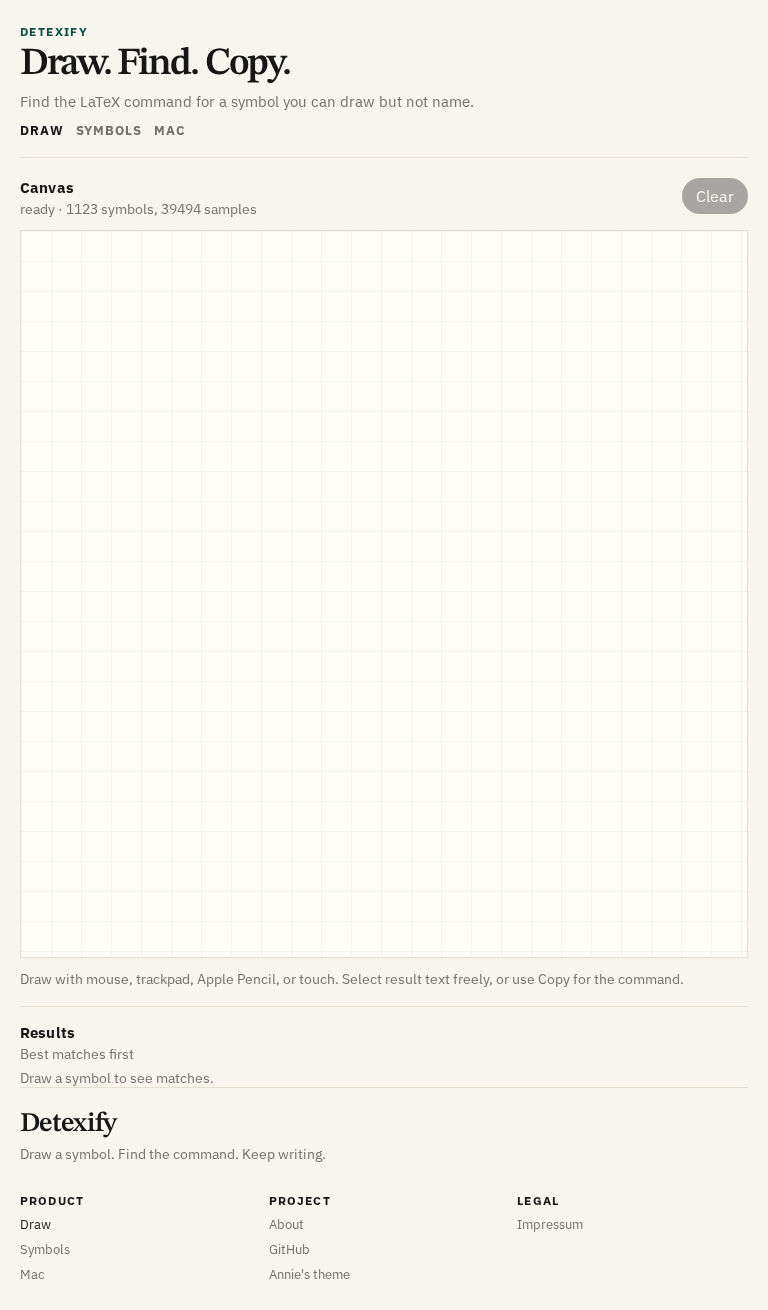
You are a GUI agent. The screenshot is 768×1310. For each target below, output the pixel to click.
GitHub (289, 1249)
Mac (169, 130)
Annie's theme (309, 1274)
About (286, 1224)
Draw (42, 130)
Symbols (109, 130)
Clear (715, 196)
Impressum (550, 1224)
